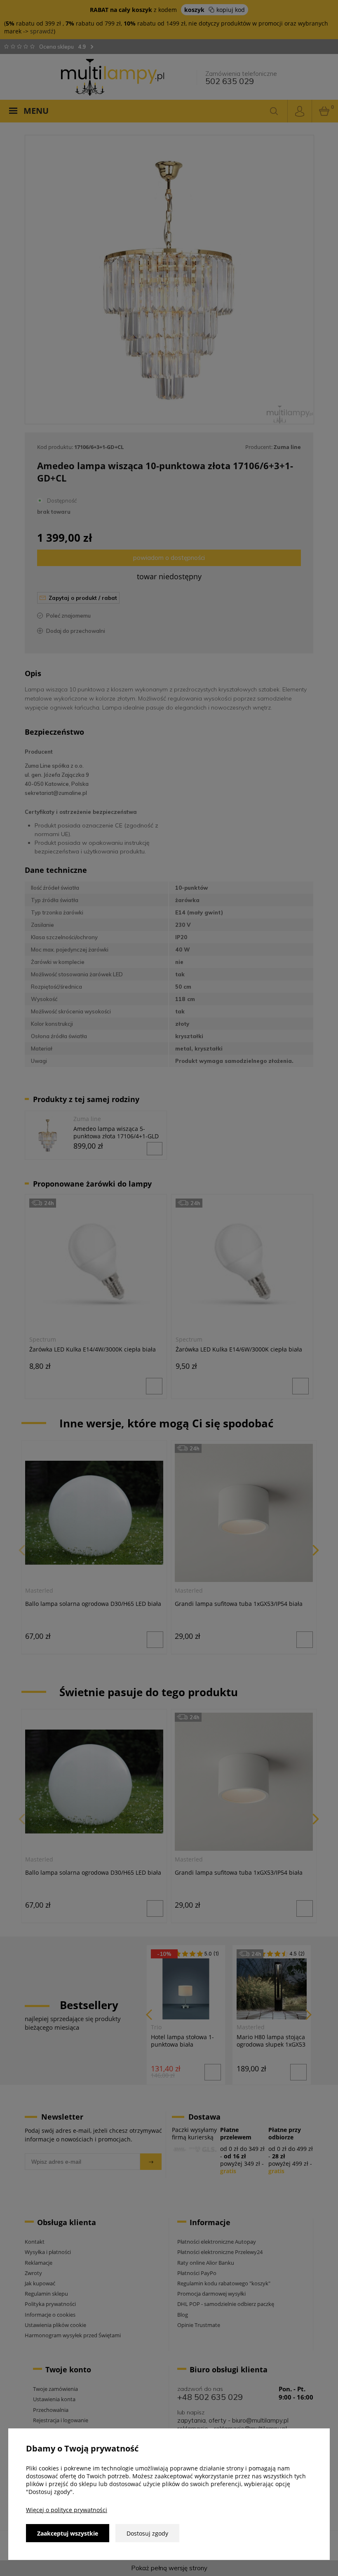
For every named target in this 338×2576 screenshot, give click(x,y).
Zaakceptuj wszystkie (68, 2533)
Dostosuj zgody (147, 2533)
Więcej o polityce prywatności (67, 2510)
